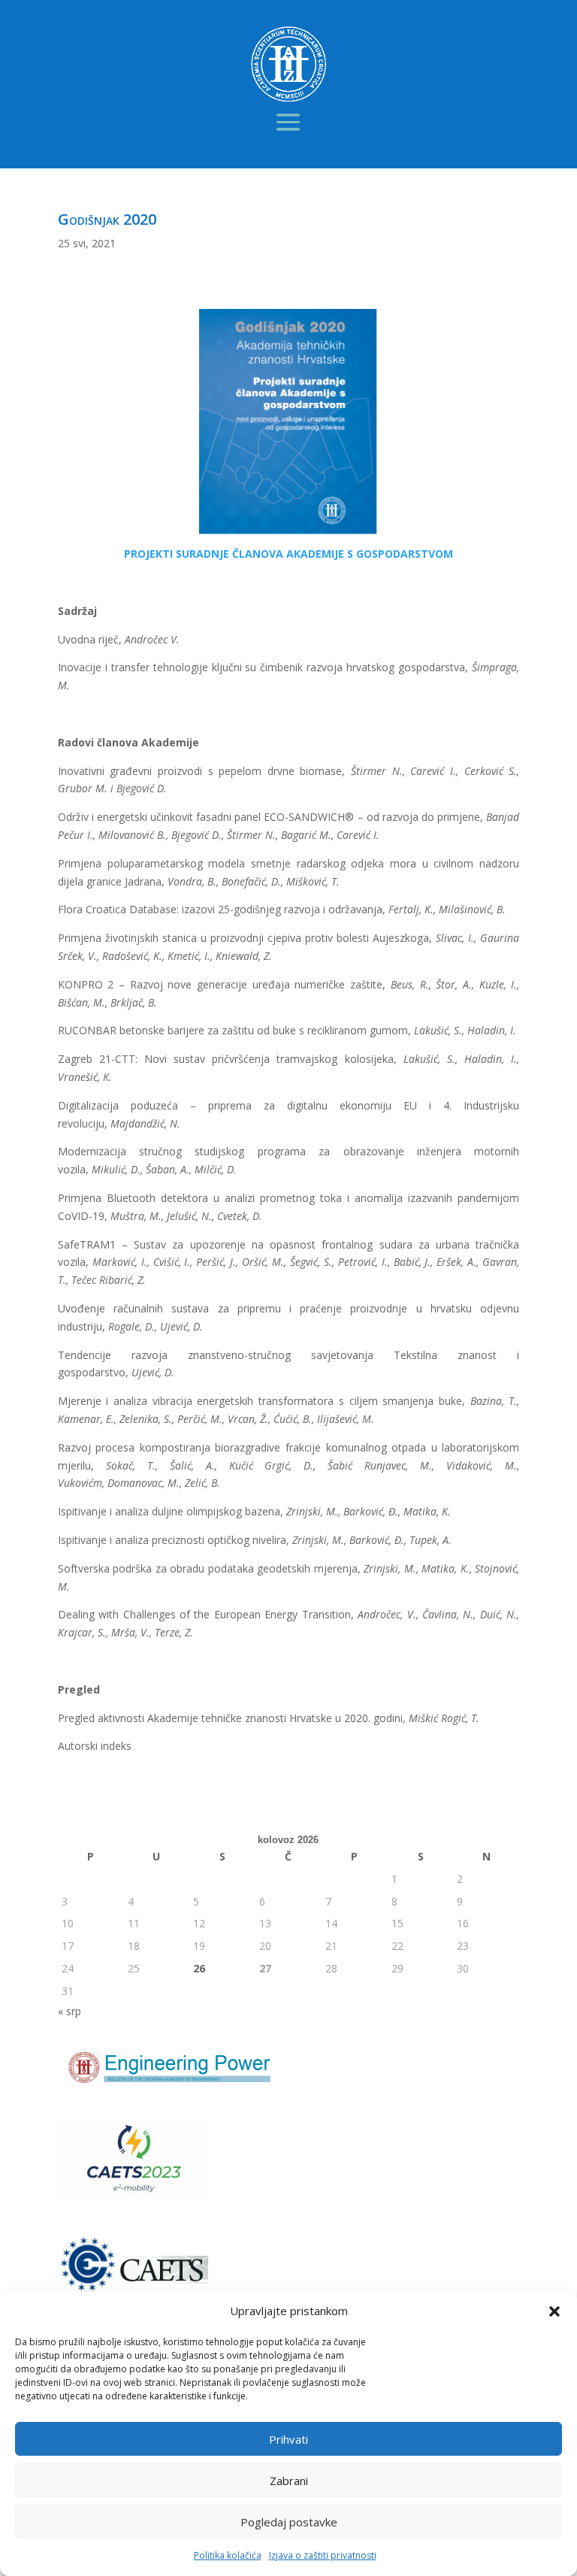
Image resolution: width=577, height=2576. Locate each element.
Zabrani (289, 2481)
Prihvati (288, 2439)
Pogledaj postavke (289, 2522)
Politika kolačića (228, 2555)
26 (199, 1968)
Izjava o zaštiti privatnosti (323, 2555)
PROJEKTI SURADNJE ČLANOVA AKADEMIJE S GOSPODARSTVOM (288, 554)
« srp (69, 2011)
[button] (554, 2311)
